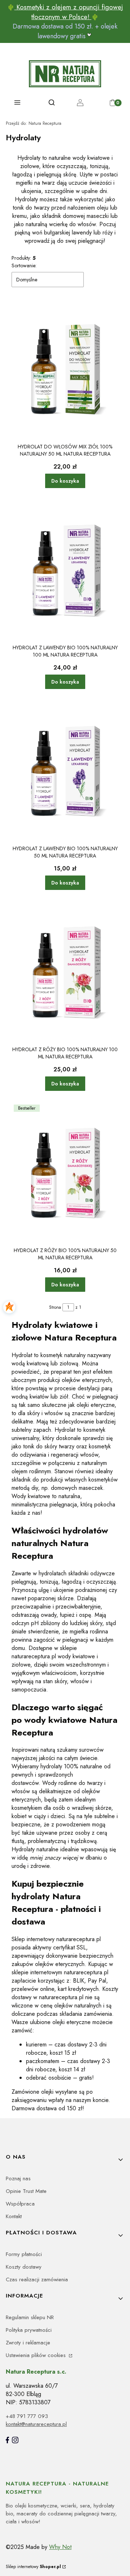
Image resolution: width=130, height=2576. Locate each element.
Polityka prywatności (29, 2330)
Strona (55, 1307)
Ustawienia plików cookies (37, 2355)
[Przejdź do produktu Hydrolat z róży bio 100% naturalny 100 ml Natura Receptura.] (65, 972)
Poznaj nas (18, 2178)
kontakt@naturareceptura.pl (36, 2424)
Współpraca (20, 2204)
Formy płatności (24, 2254)
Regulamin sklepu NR (30, 2317)
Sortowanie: (24, 266)
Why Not (60, 2547)
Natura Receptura (34, 123)
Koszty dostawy (24, 2267)
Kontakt (14, 2216)
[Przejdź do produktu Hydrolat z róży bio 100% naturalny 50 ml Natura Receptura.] (65, 1173)
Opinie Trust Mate (26, 2191)
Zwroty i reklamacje (28, 2343)
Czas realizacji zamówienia (37, 2279)
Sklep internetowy (33, 2567)
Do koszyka (65, 481)
